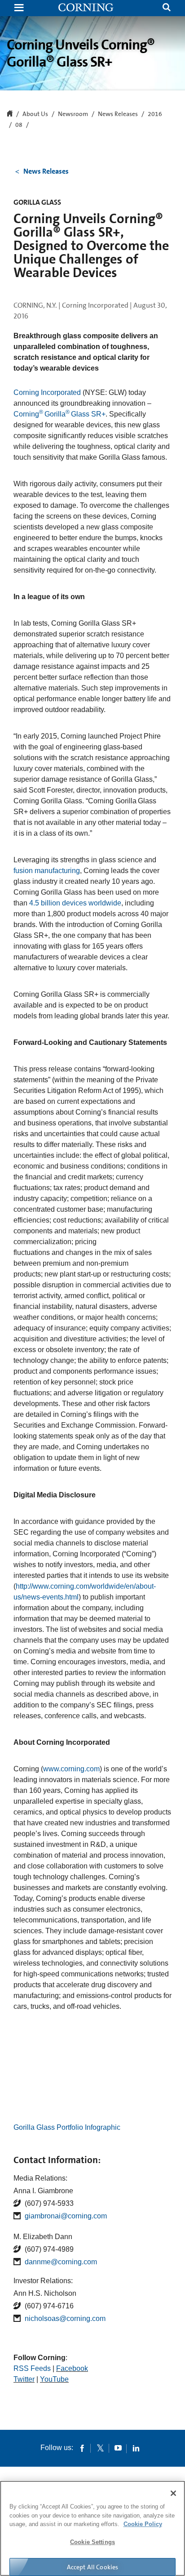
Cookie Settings (92, 2542)
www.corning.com (71, 1769)
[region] (92, 2528)
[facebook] (82, 2448)
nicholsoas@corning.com (65, 2318)
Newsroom (73, 114)
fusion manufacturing (47, 871)
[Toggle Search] (167, 8)
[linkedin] (136, 2448)
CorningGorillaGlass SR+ (59, 414)
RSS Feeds (32, 2368)
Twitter (24, 2379)
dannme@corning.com (61, 2262)
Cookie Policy (143, 2524)
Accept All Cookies (93, 2567)
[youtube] (118, 2448)
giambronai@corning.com (66, 2216)
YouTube (54, 2379)
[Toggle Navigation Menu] (19, 8)
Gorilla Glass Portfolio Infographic (67, 2127)
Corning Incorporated (47, 392)
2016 (155, 114)
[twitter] (100, 2448)
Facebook (72, 2368)
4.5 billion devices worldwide (75, 903)
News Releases (118, 114)
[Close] (173, 2493)
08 (19, 125)
